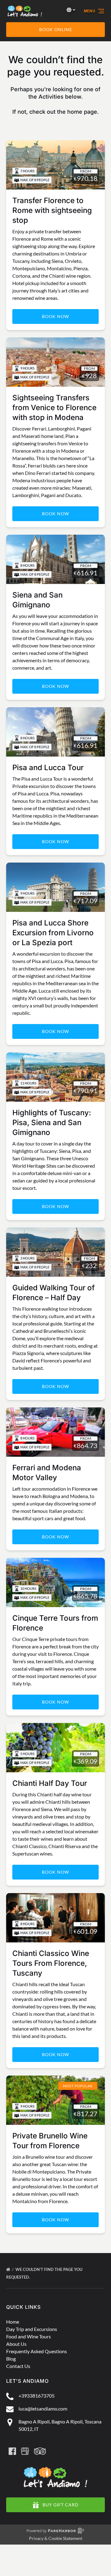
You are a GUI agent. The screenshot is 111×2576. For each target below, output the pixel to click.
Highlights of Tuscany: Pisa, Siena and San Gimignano (52, 1123)
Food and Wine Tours (29, 2336)
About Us (16, 2344)
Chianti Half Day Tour (50, 1783)
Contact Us (18, 2366)
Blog (11, 2359)
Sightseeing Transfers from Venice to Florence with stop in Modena (54, 408)
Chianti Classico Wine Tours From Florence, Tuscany (51, 1963)
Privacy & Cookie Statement (56, 2538)
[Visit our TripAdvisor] (40, 2451)
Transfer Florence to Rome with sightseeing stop (52, 210)
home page (82, 112)
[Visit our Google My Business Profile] (25, 2451)
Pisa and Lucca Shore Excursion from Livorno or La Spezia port (53, 933)
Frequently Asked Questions (37, 2351)
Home (13, 2322)
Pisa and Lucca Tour (48, 767)
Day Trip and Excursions (32, 2329)
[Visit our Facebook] (12, 2451)
